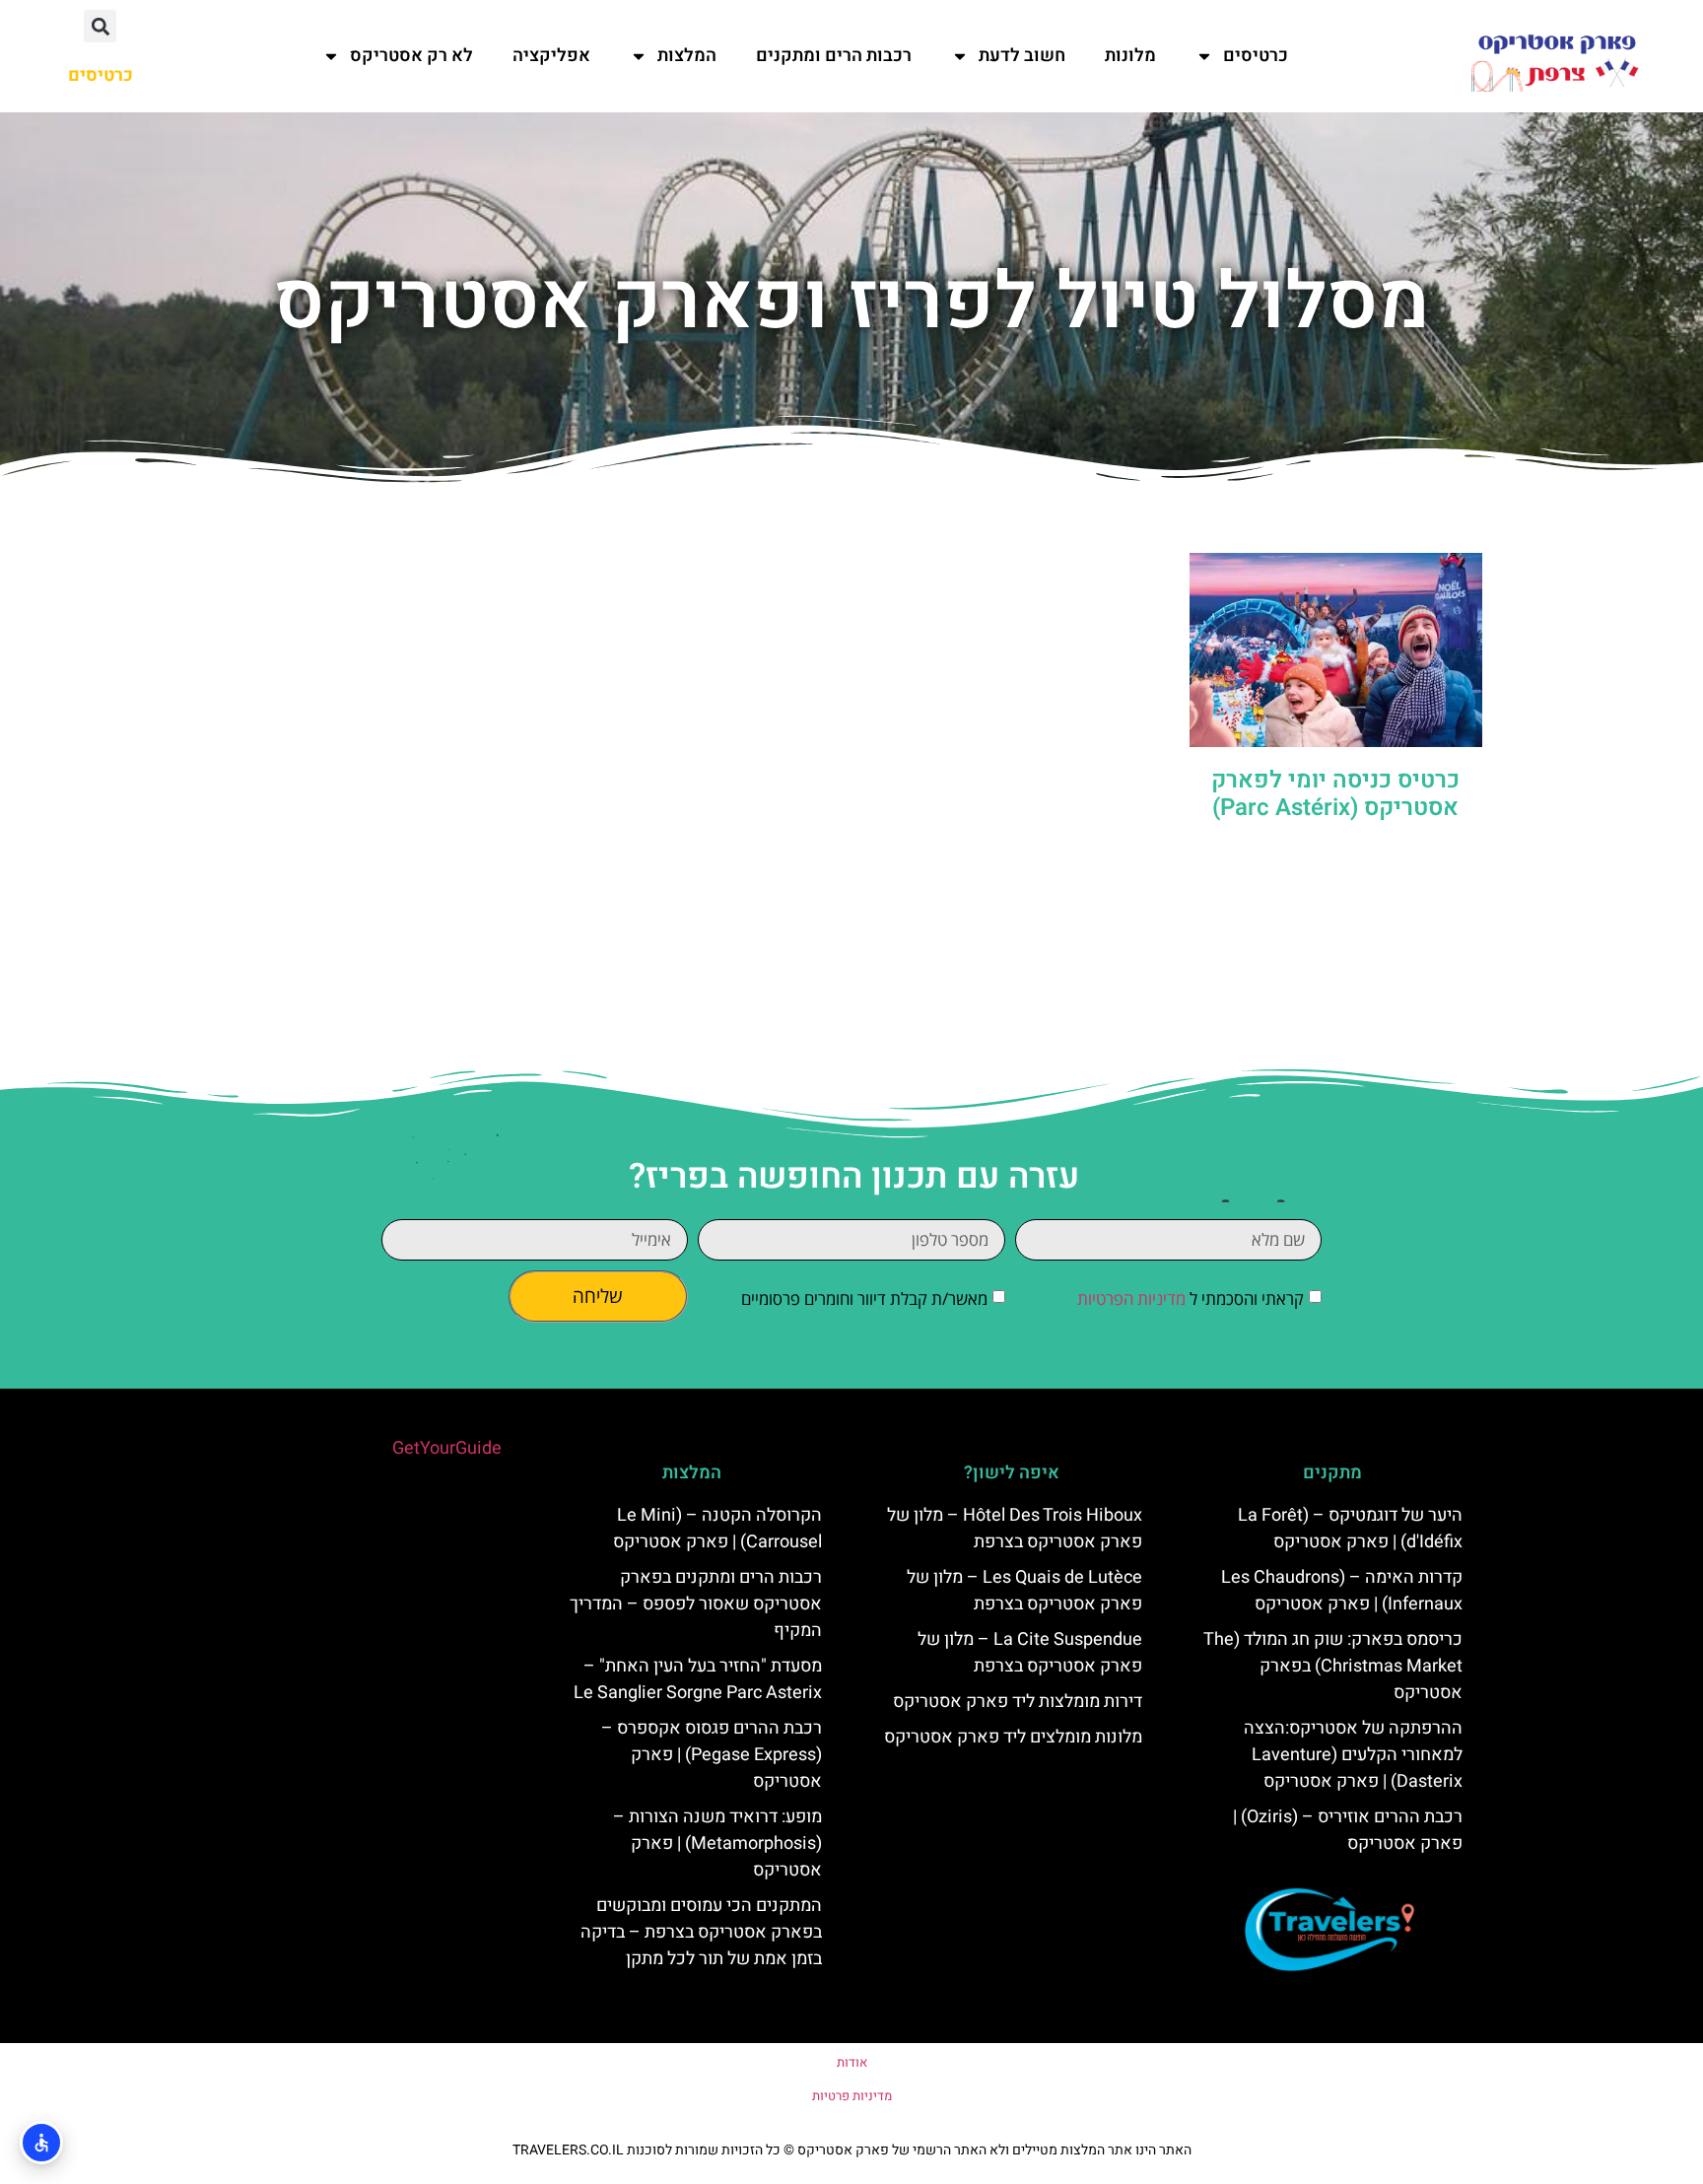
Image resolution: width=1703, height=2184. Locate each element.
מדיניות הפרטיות (1131, 1298)
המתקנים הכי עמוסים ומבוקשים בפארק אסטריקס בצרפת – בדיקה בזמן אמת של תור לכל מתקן (701, 1932)
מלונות (1130, 56)
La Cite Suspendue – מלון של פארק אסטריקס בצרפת (1030, 1653)
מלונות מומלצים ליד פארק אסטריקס (1013, 1737)
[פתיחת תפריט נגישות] (41, 2143)
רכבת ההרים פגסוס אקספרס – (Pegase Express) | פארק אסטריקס (712, 1755)
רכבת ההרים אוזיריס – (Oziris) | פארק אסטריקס (1348, 1830)
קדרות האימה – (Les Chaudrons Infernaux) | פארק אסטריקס (1342, 1591)
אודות (852, 2062)
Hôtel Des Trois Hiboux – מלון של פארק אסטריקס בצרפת (1015, 1529)
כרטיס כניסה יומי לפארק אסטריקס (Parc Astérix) (1335, 794)
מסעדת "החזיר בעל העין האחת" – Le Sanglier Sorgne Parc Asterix (698, 1679)
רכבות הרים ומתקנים (834, 56)
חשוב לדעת (1022, 56)
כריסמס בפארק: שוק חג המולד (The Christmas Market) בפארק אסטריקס (1333, 1666)
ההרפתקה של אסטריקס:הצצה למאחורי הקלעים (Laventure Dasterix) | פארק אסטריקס (1353, 1755)
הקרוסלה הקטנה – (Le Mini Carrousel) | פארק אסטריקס (717, 1529)
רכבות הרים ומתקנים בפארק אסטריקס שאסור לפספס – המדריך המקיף (696, 1604)
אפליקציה (551, 56)
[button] (100, 26)
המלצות (687, 56)
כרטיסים (1256, 56)
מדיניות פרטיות (852, 2096)
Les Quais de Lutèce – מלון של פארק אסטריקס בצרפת (1024, 1591)
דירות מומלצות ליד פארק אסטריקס (1018, 1702)
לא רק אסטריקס (411, 56)
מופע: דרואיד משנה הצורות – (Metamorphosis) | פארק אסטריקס (717, 1843)
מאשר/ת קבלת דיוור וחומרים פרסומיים (864, 1298)
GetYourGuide (447, 1448)
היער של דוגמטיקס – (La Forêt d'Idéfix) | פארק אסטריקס (1350, 1529)
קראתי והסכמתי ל (1191, 1298)
